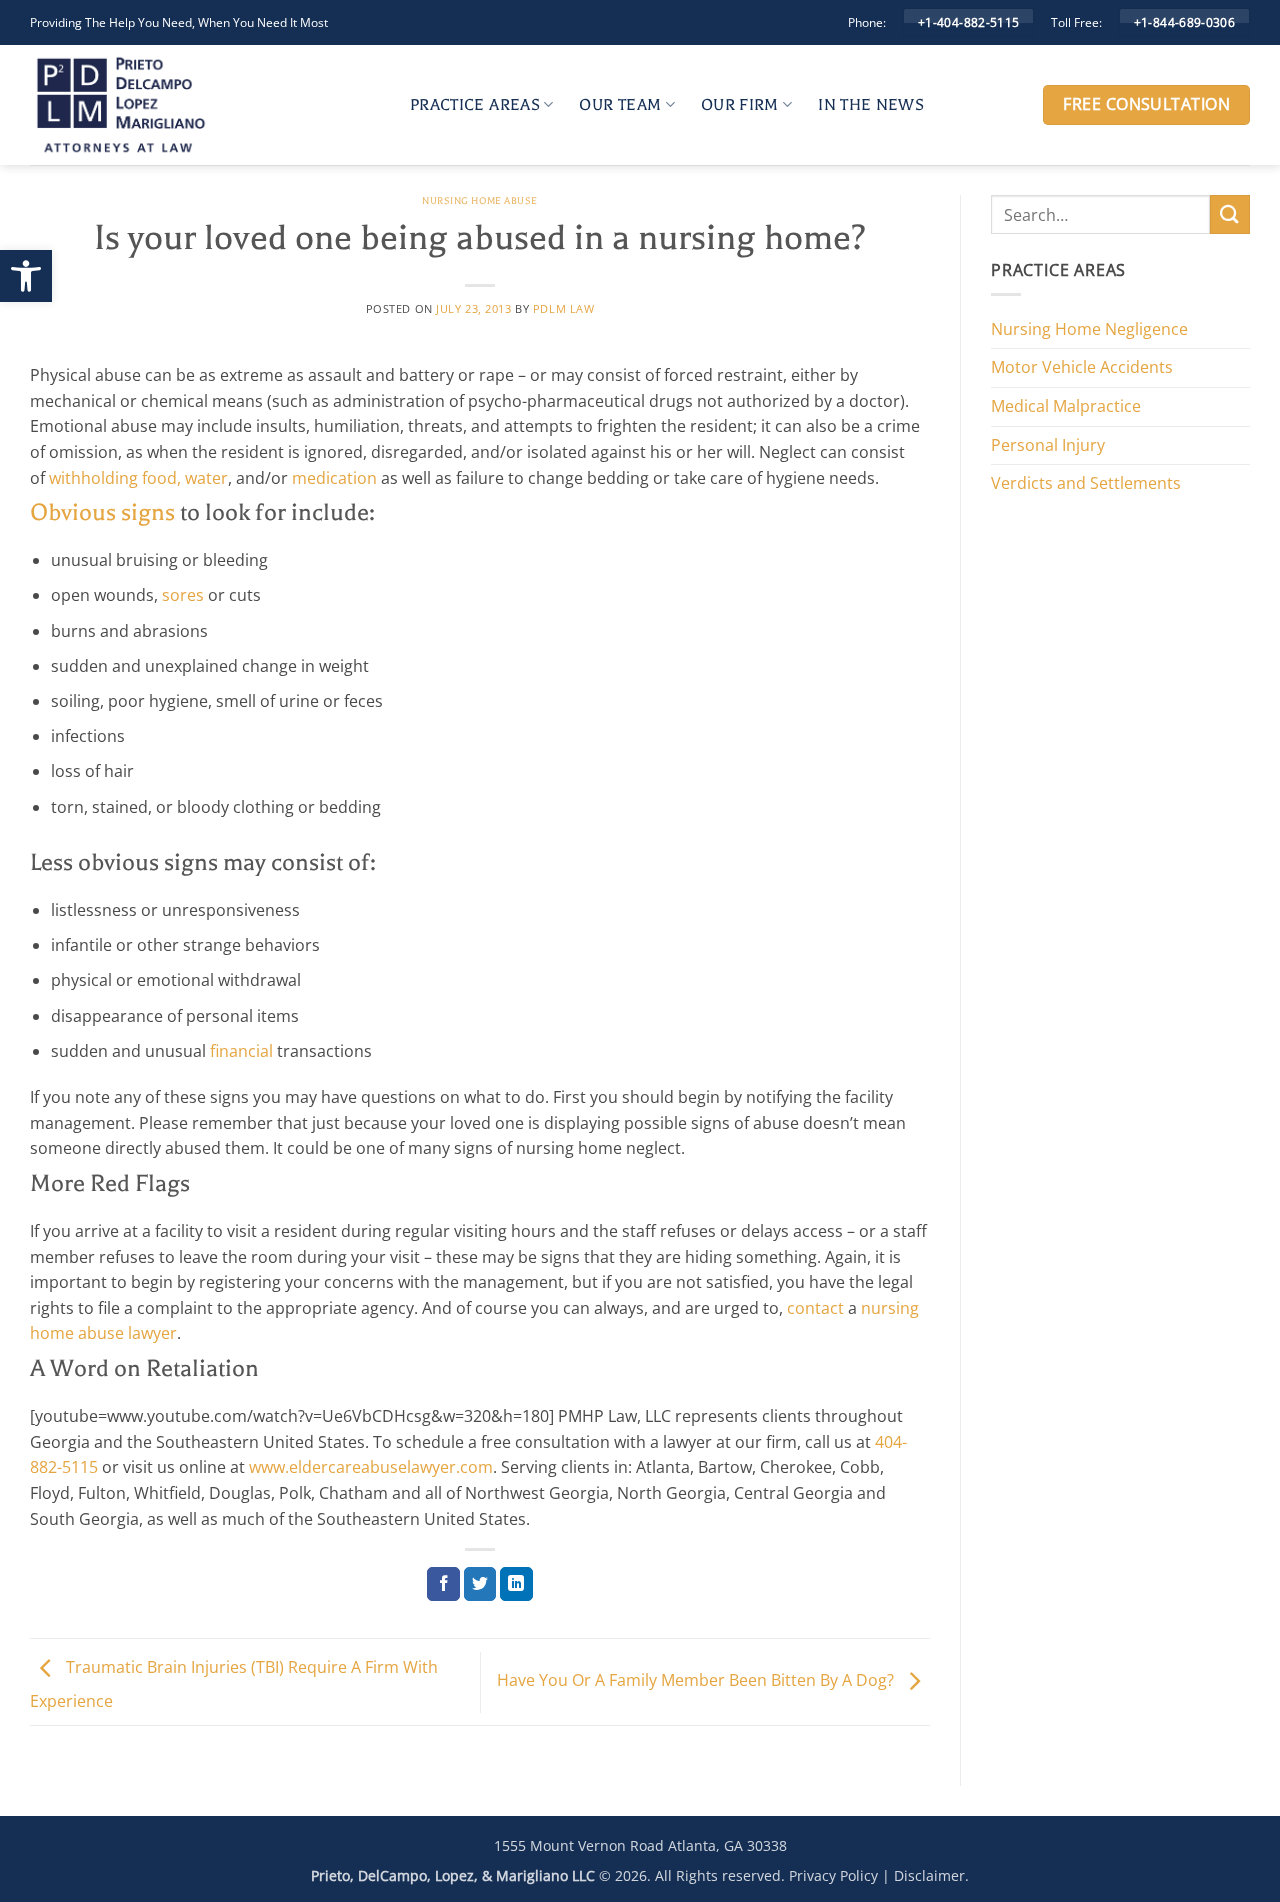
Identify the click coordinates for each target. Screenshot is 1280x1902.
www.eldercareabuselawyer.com (371, 1467)
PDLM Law (563, 308)
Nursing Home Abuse (480, 200)
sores (183, 595)
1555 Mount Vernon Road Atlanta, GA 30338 (640, 1845)
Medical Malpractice (1066, 406)
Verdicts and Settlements (1086, 483)
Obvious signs (102, 512)
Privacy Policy (833, 1875)
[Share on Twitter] (480, 1584)
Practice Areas (475, 105)
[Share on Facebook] (443, 1584)
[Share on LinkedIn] (516, 1584)
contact (815, 1308)
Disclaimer (929, 1875)
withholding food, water (138, 478)
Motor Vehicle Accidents (1082, 367)
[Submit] (1230, 214)
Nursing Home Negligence (1089, 329)
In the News (871, 105)
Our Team (620, 105)
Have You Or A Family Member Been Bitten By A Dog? (697, 1680)
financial (241, 1051)
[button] (26, 276)
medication (334, 478)
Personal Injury (1048, 445)
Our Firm (740, 105)
